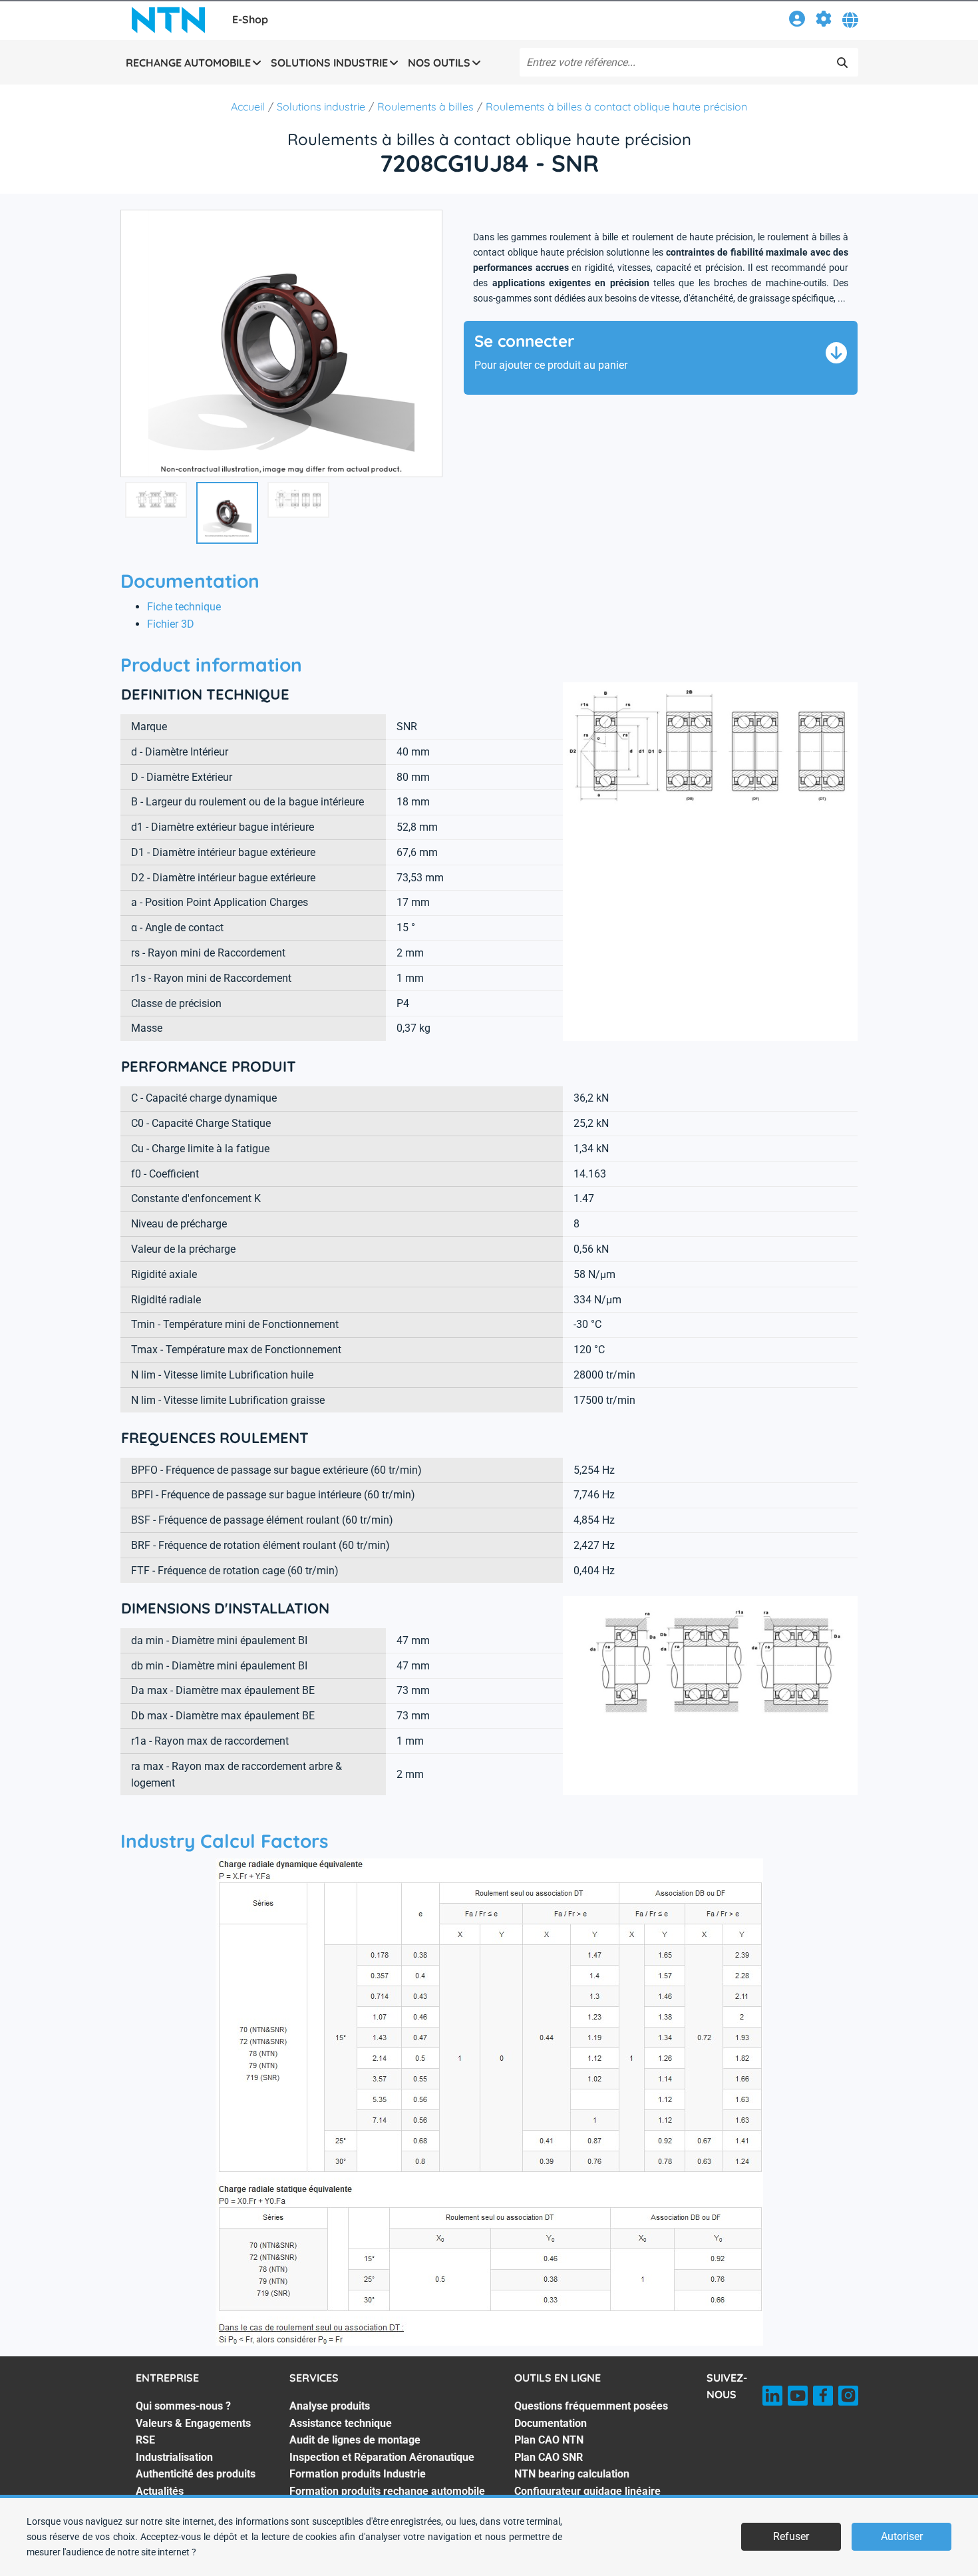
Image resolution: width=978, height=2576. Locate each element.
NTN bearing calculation (572, 2474)
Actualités (160, 2491)
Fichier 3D (171, 624)
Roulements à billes (425, 107)
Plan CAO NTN (549, 2440)
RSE (145, 2440)
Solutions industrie (321, 107)
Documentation (551, 2423)
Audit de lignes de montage (355, 2440)
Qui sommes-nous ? (183, 2406)
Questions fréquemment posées (591, 2406)
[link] (797, 21)
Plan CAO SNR (549, 2457)
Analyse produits (330, 2406)
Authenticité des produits (196, 2474)
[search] (842, 63)
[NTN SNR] (168, 20)
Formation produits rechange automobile (387, 2491)
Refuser (791, 2536)
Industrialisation (174, 2457)
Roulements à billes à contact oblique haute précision (616, 107)
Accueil (248, 107)
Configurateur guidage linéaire (587, 2491)
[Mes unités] (824, 21)
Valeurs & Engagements (193, 2423)
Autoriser (902, 2536)
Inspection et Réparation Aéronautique (382, 2457)
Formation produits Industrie (358, 2474)
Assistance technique (341, 2423)
